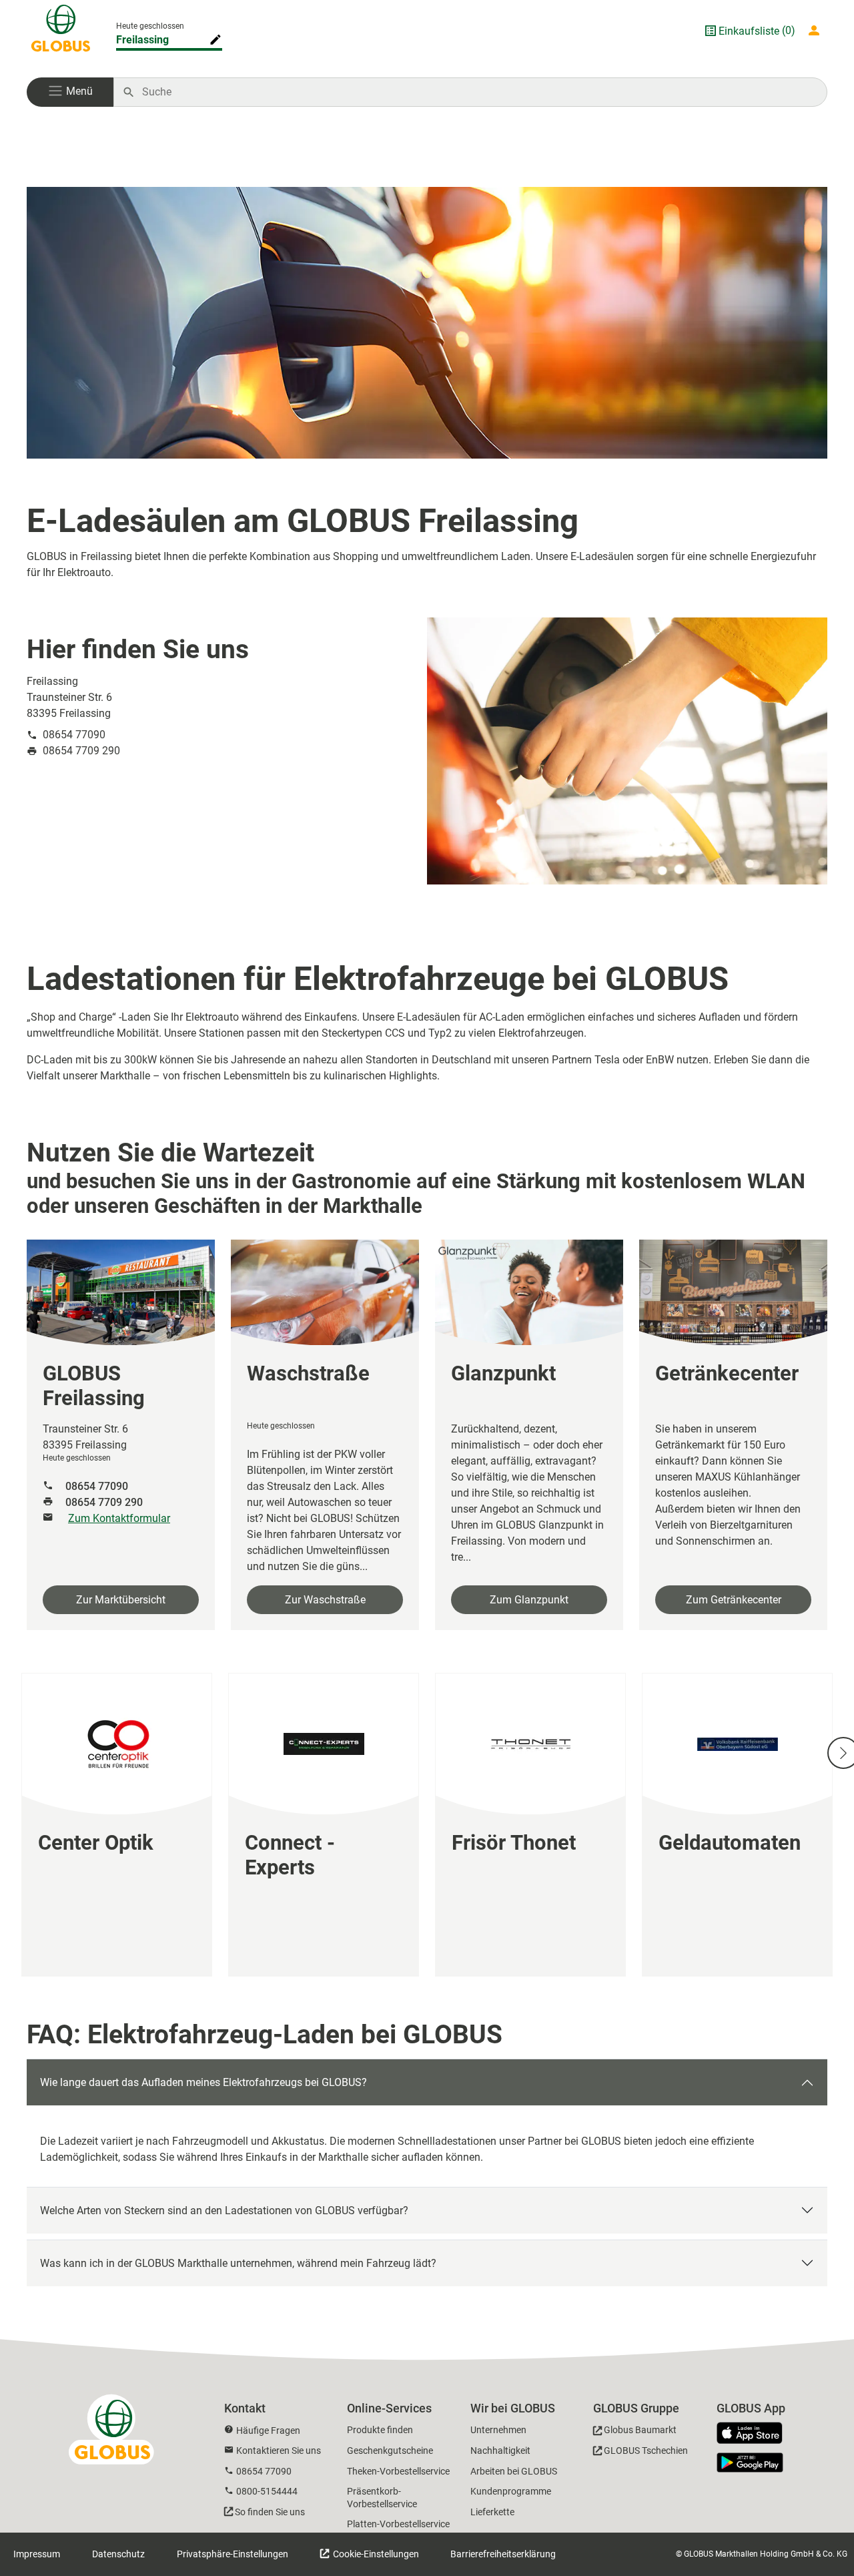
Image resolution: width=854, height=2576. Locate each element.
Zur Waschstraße (325, 1600)
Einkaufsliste (749, 31)
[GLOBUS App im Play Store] (750, 2463)
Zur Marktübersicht (121, 1600)
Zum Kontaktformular (119, 1518)
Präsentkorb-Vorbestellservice (382, 2498)
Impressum (37, 2554)
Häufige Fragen (268, 2430)
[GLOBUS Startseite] (61, 31)
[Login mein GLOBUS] (817, 31)
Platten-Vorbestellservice (398, 2524)
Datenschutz (118, 2554)
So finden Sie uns (270, 2512)
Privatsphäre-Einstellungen (233, 2554)
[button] (70, 92)
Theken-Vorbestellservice (398, 2471)
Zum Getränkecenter (734, 1600)
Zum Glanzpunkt (529, 1600)
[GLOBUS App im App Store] (755, 2434)
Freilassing (142, 40)
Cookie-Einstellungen (375, 2554)
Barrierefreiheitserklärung (503, 2554)
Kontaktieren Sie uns (279, 2451)
